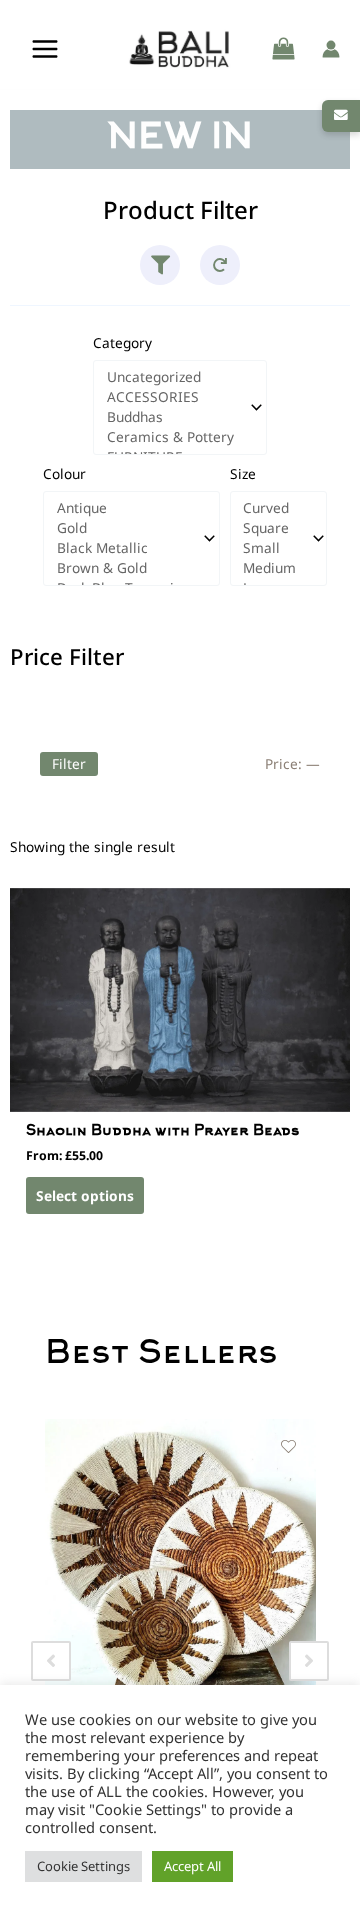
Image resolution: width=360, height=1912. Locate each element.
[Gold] (123, 528)
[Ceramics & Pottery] (171, 437)
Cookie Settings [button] (83, 1866)
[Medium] (269, 568)
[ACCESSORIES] (171, 397)
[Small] (269, 548)
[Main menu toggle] (44, 49)
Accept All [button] (192, 1866)
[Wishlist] (290, 1447)
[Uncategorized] (171, 377)
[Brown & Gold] (123, 568)
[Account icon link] (331, 49)
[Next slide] (309, 1661)
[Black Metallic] (123, 548)
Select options (85, 1195)
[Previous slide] (51, 1661)
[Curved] (269, 508)
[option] (182, 1615)
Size (243, 474)
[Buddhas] (171, 417)
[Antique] (123, 508)
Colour (64, 474)
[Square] (269, 528)
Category (122, 343)
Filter (69, 763)
